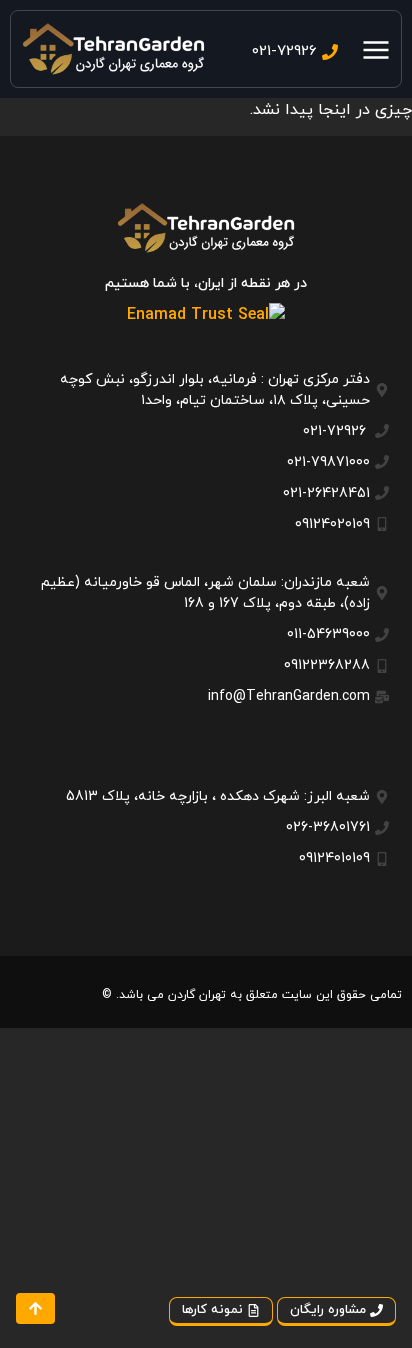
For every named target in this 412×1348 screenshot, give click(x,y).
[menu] (376, 50)
